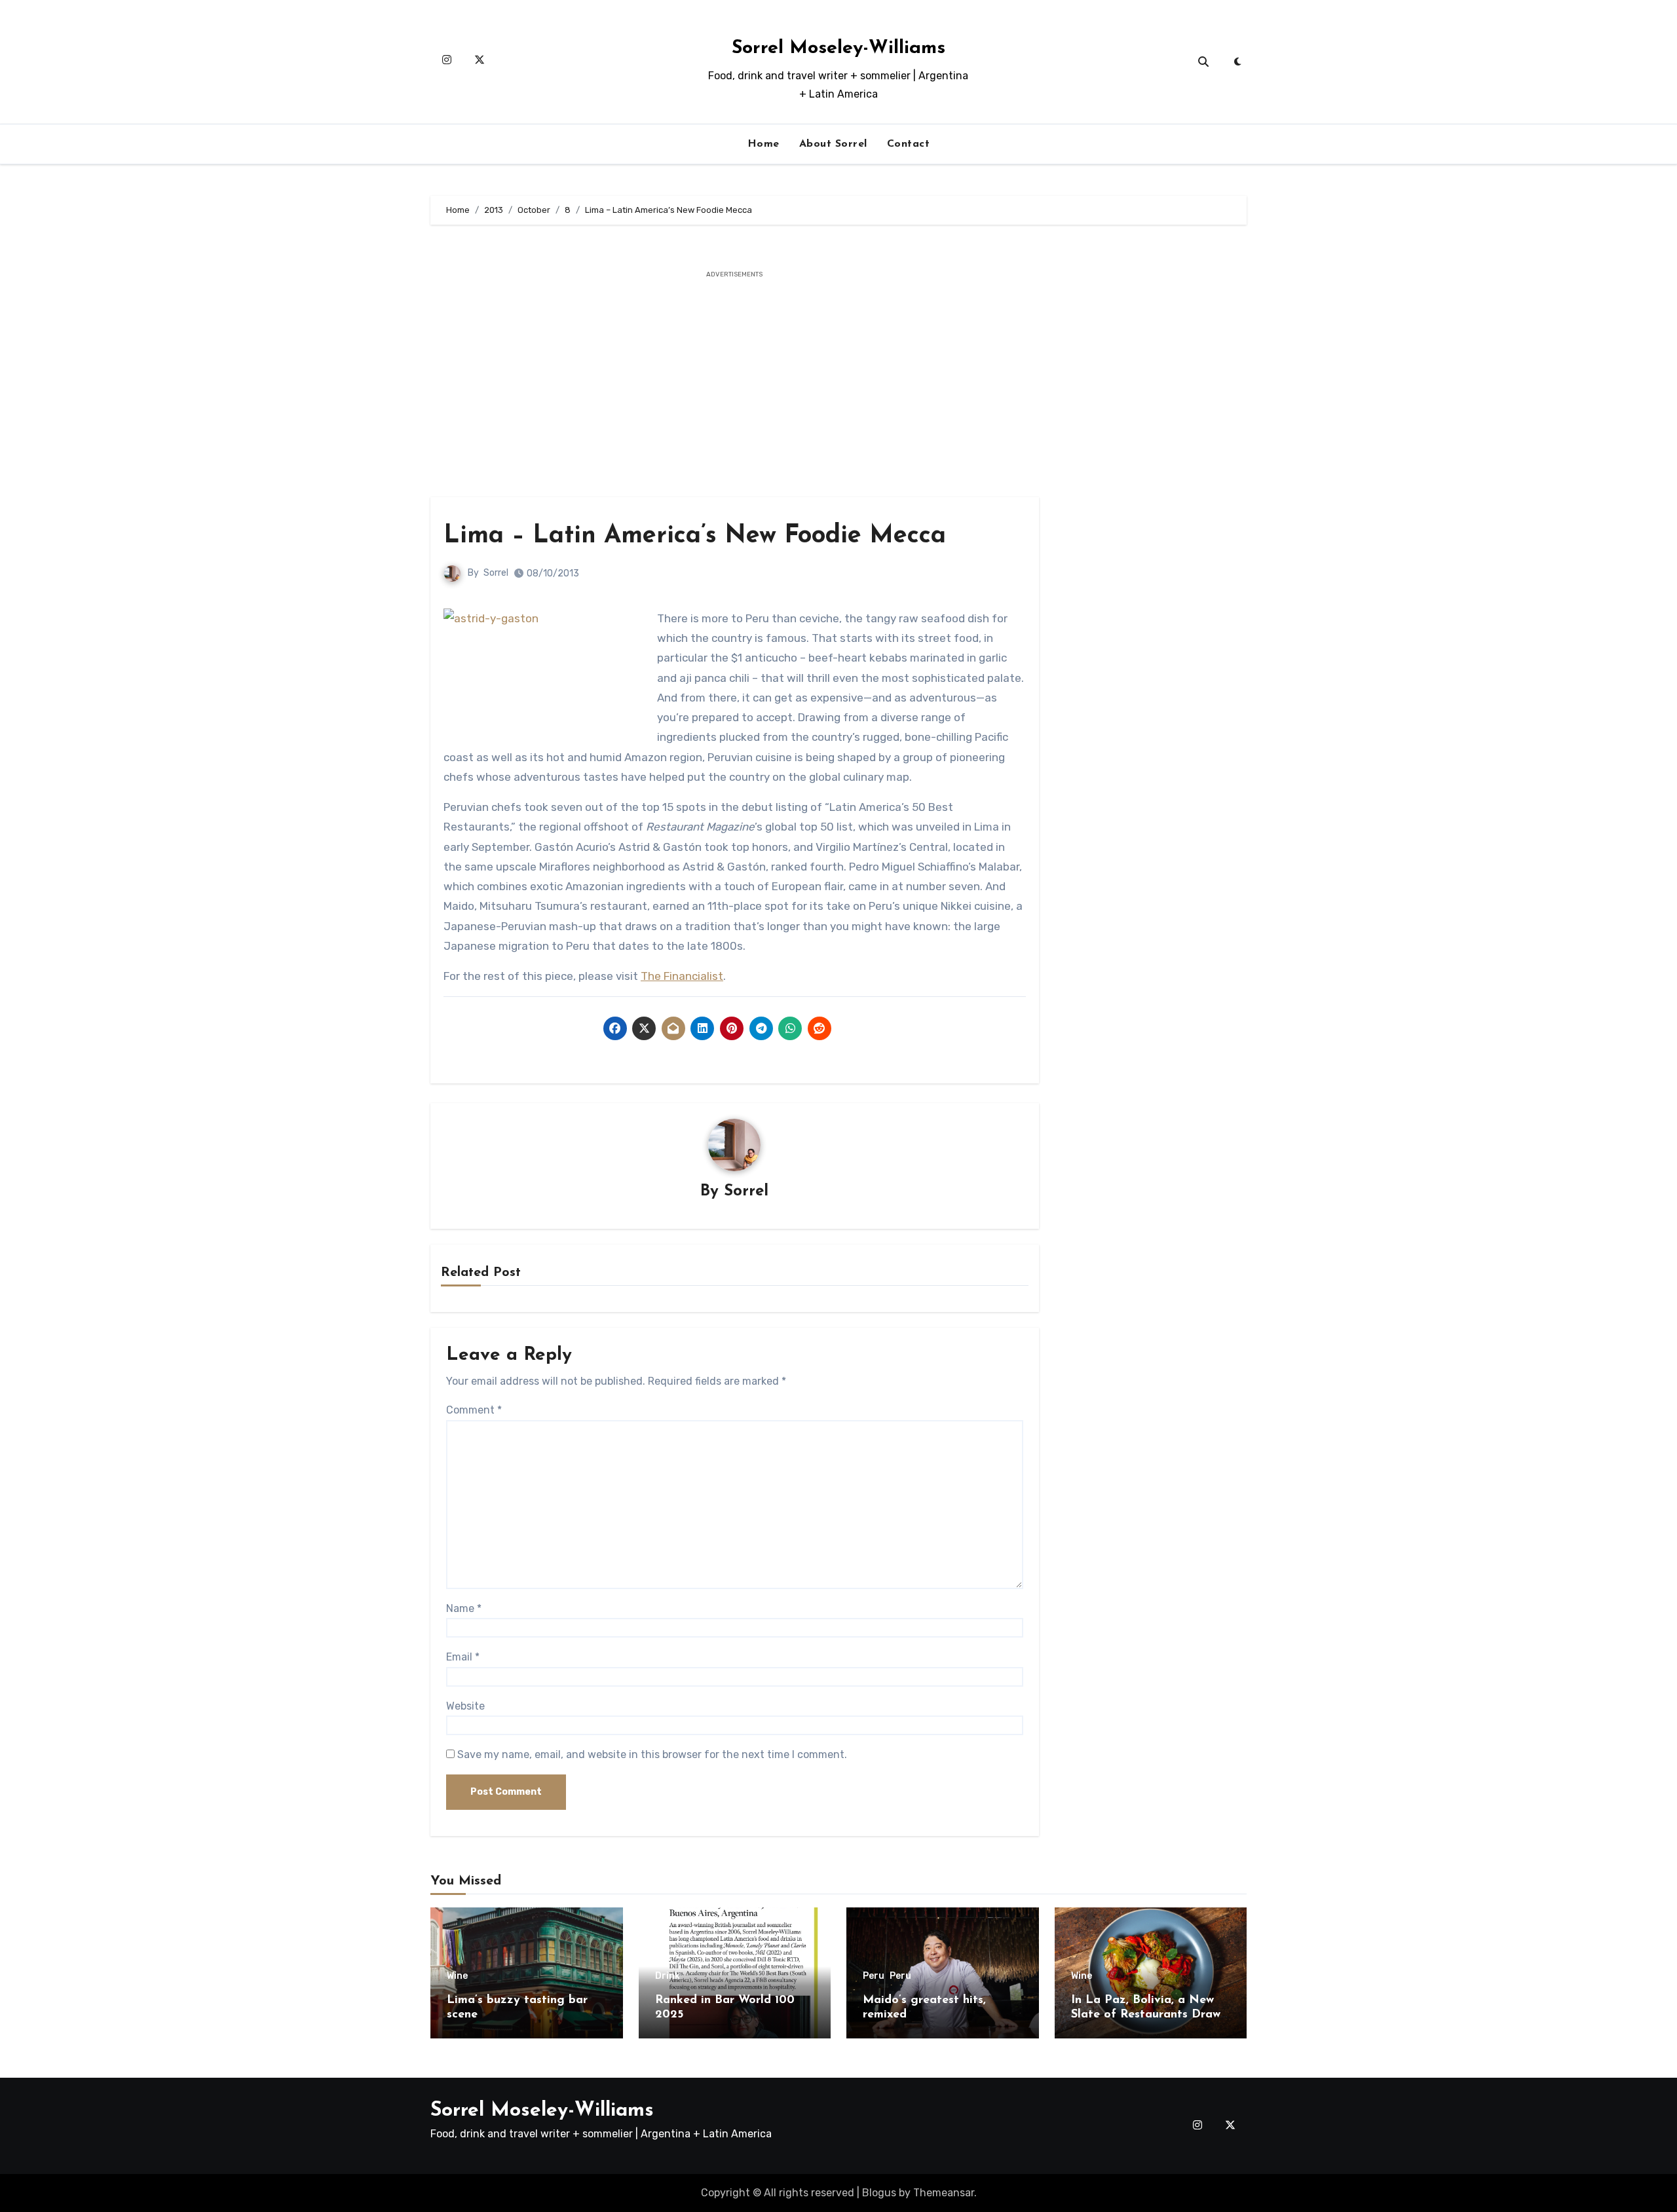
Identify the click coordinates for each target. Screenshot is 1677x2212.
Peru (874, 1976)
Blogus (879, 2193)
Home (763, 144)
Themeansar (944, 2193)
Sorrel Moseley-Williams (838, 48)
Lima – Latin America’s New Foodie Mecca (695, 536)
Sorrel (496, 573)
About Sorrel (833, 144)
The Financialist (682, 976)
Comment (474, 1410)
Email (463, 1657)
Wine (457, 1976)
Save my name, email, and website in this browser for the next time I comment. (652, 1754)
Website (465, 1706)
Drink (668, 1976)
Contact (909, 144)
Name (464, 1608)
